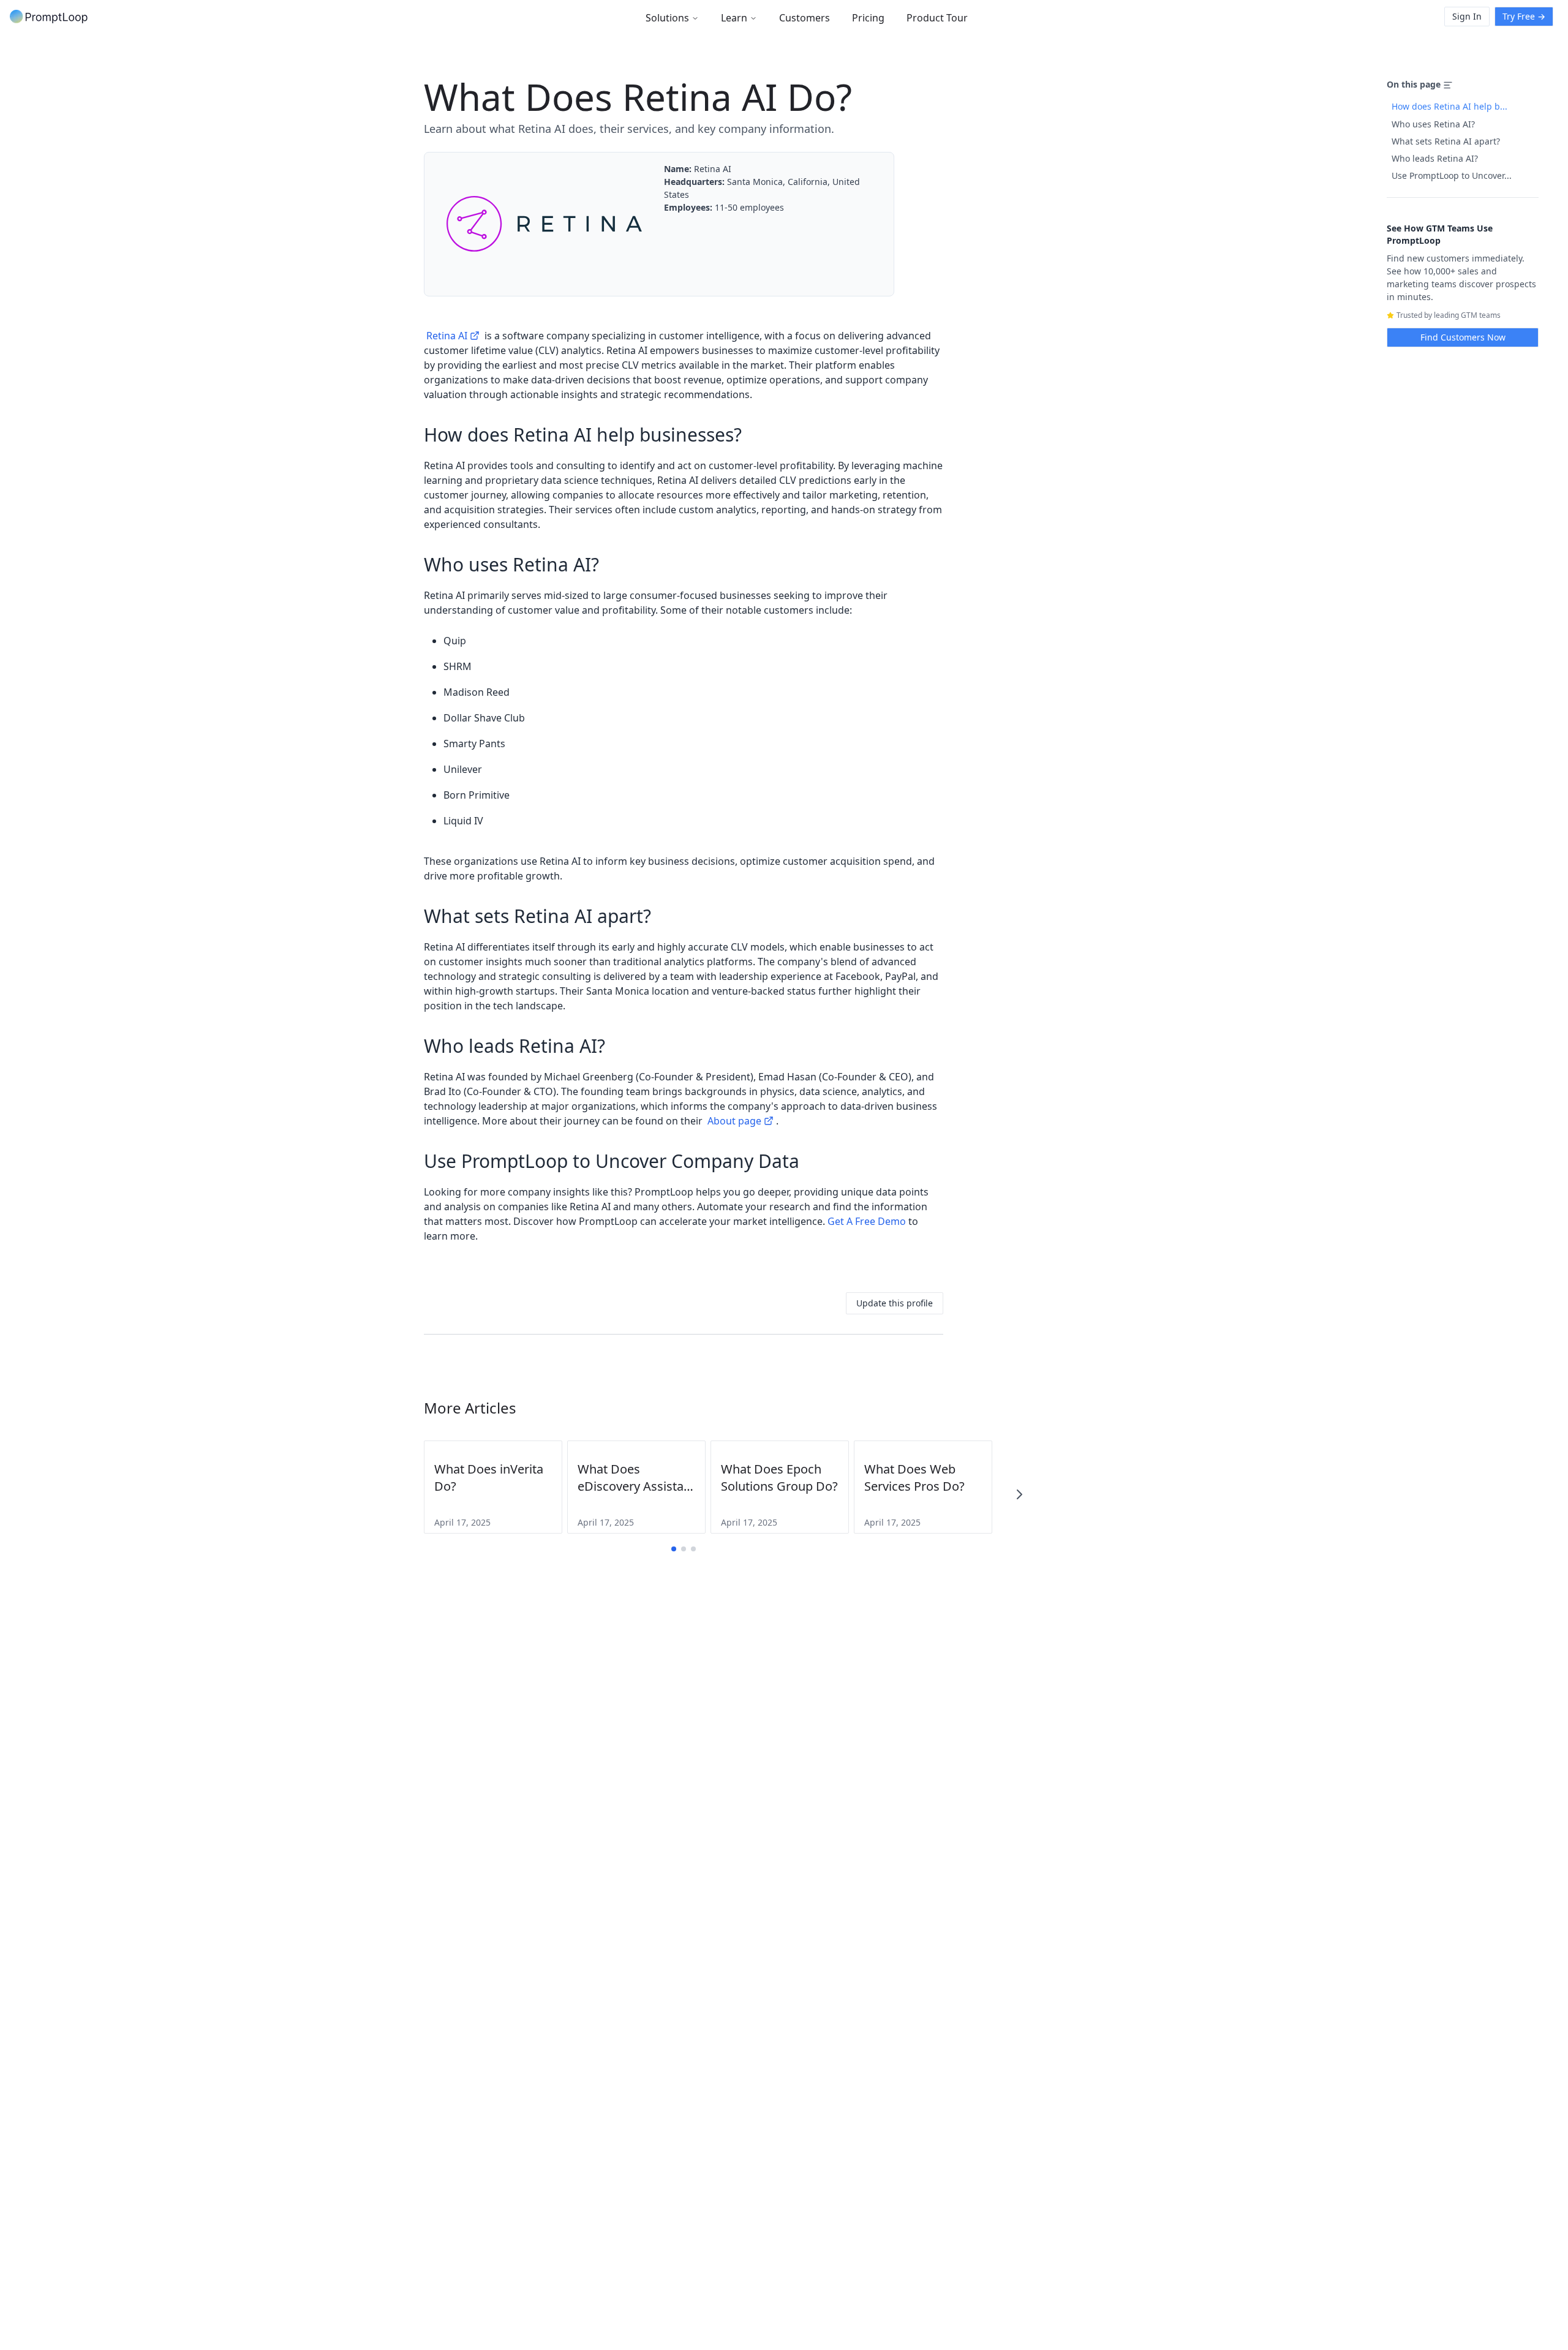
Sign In (1467, 16)
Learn (734, 18)
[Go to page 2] (684, 1549)
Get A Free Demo (867, 1221)
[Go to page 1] (674, 1549)
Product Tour (937, 18)
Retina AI (447, 336)
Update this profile (895, 1303)
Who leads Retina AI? (1435, 158)
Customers (805, 18)
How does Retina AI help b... (1449, 106)
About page (734, 1121)
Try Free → (1524, 16)
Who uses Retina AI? (1433, 124)
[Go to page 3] (693, 1549)
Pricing (868, 18)
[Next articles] (1019, 1494)
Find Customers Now (1463, 337)
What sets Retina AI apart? (1446, 141)
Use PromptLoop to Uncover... (1452, 175)
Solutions (667, 18)
